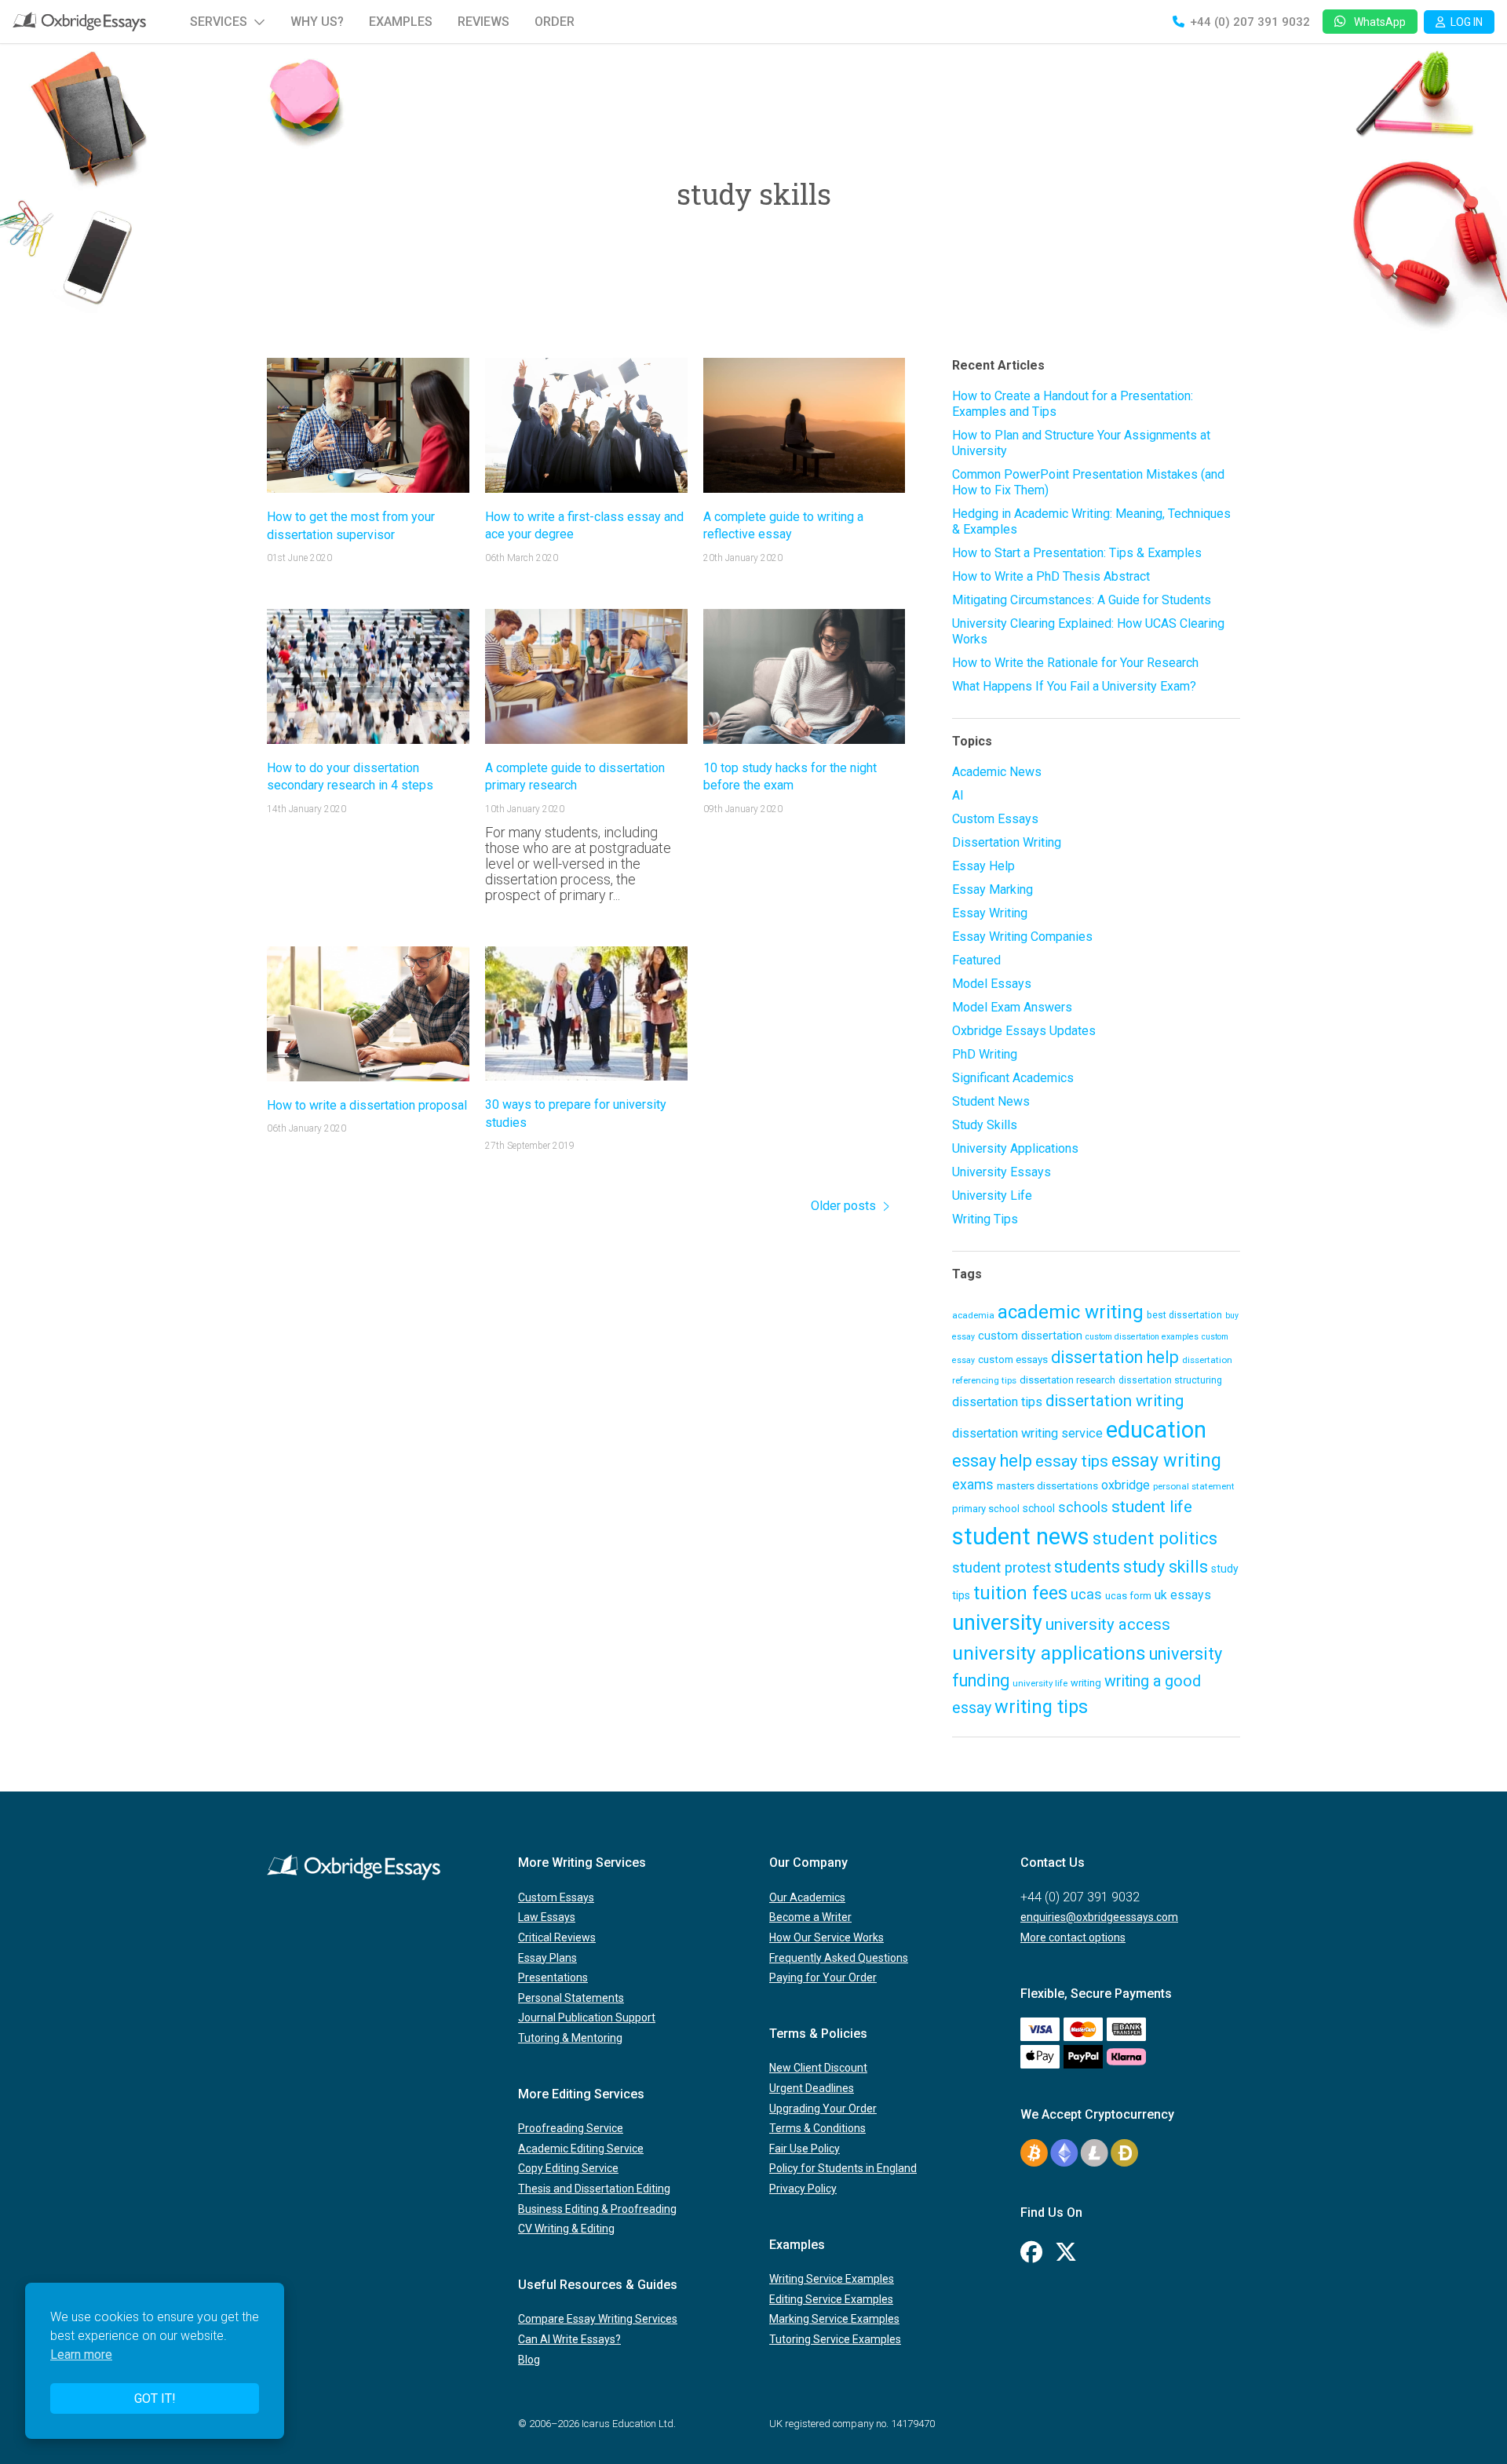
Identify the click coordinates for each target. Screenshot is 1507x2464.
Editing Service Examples (831, 2299)
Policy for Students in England (843, 2168)
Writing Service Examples (832, 2279)
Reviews (483, 22)
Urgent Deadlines (812, 2088)
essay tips (1072, 1461)
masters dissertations (1047, 1485)
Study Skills (985, 1125)
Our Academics (807, 1897)
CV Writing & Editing (566, 2229)
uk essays (1183, 1595)
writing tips (1041, 1707)
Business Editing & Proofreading (597, 2209)
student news (1021, 1536)
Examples (401, 22)
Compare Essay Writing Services (598, 2319)
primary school (986, 1509)
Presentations (553, 1977)
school (1039, 1508)
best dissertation (1184, 1315)
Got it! (155, 2398)
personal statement (1194, 1486)
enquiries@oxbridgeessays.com (1099, 1917)
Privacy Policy (803, 2189)
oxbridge (1126, 1485)
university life (1040, 1683)
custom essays (1013, 1359)
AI (958, 795)
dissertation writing (1115, 1401)
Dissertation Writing (1007, 842)
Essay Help (983, 866)
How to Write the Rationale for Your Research (1075, 663)
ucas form (1128, 1596)
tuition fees (1020, 1593)
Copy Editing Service (568, 2168)
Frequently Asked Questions (839, 1958)
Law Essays (547, 1917)
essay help (992, 1461)
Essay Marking (993, 889)
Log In (1467, 22)
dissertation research (1067, 1380)
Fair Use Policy (805, 2149)
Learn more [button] (81, 2355)
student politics (1155, 1538)
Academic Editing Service (581, 2149)
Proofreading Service (571, 2128)
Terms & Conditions (817, 2128)
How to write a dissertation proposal (367, 1105)
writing (1086, 1683)
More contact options (1073, 1937)
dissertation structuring (1170, 1380)
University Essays (1002, 1172)
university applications (1049, 1653)
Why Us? (317, 22)
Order (555, 22)
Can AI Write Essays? (569, 2339)
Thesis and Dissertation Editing (594, 2189)
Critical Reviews (557, 1937)
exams (973, 1485)
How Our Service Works (826, 1937)
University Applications (1015, 1148)
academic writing (1071, 1312)
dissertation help (1115, 1357)
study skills (1166, 1567)
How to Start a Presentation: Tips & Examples (1077, 553)
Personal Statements (571, 1998)
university (997, 1623)
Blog (529, 2360)
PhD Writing (985, 1054)
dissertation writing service (1027, 1433)
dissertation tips (997, 1402)
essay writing (1166, 1460)
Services (219, 22)
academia (973, 1315)
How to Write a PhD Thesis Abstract (1051, 576)
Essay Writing (990, 913)
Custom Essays (995, 819)
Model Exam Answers (1012, 1007)
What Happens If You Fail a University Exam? (1074, 686)
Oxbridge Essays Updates (1024, 1031)
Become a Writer (810, 1917)
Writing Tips (985, 1219)
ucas (1086, 1594)
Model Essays (992, 984)
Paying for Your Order (823, 1977)
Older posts (843, 1206)
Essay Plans (547, 1958)
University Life (992, 1196)
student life (1152, 1507)
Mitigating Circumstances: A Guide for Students (1082, 600)
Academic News (997, 772)
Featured (976, 960)
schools (1083, 1507)
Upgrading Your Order (823, 2109)
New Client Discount (818, 2068)
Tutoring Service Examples (835, 2339)
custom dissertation (1030, 1336)
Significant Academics (1013, 1078)
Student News (991, 1101)
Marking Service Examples (834, 2319)
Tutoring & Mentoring (570, 2038)
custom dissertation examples (1142, 1337)
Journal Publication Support (587, 2017)
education (1156, 1430)
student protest (1002, 1568)
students (1087, 1567)
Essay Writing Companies (1022, 937)
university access (1108, 1624)
